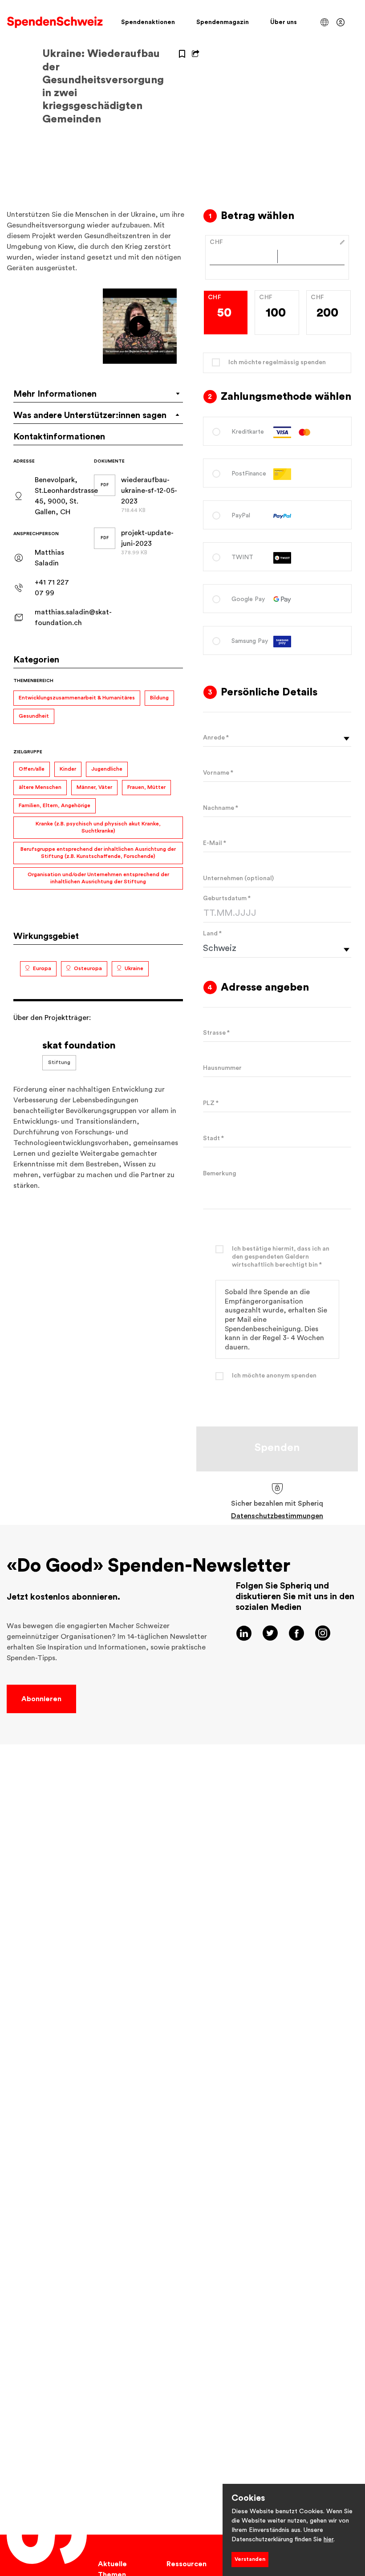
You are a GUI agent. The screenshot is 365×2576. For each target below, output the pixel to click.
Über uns (284, 22)
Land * (212, 934)
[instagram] (323, 1633)
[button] (324, 22)
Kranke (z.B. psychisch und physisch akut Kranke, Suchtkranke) (98, 827)
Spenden (277, 1448)
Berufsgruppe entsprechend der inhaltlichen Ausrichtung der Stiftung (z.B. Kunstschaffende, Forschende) (98, 853)
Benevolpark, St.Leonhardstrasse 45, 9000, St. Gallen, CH (66, 496)
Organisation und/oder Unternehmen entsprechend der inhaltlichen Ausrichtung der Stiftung (98, 878)
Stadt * (213, 1138)
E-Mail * (215, 843)
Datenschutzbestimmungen (277, 1516)
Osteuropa (88, 968)
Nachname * (221, 808)
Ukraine (134, 968)
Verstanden (250, 2559)
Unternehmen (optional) (238, 878)
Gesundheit (34, 716)
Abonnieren (41, 1699)
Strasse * (216, 1033)
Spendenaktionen (148, 22)
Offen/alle (32, 769)
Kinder (68, 769)
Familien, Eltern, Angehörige (55, 805)
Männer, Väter (94, 787)
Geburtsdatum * (227, 898)
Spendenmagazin (223, 22)
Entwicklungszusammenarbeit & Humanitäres (77, 698)
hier (328, 2539)
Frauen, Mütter (146, 787)
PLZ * (211, 1103)
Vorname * (218, 773)
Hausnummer (222, 1068)
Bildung (159, 698)
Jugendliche (107, 769)
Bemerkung (220, 1174)
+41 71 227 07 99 (52, 588)
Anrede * (216, 738)
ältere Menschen (40, 787)
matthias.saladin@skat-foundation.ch (73, 618)
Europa (42, 968)
